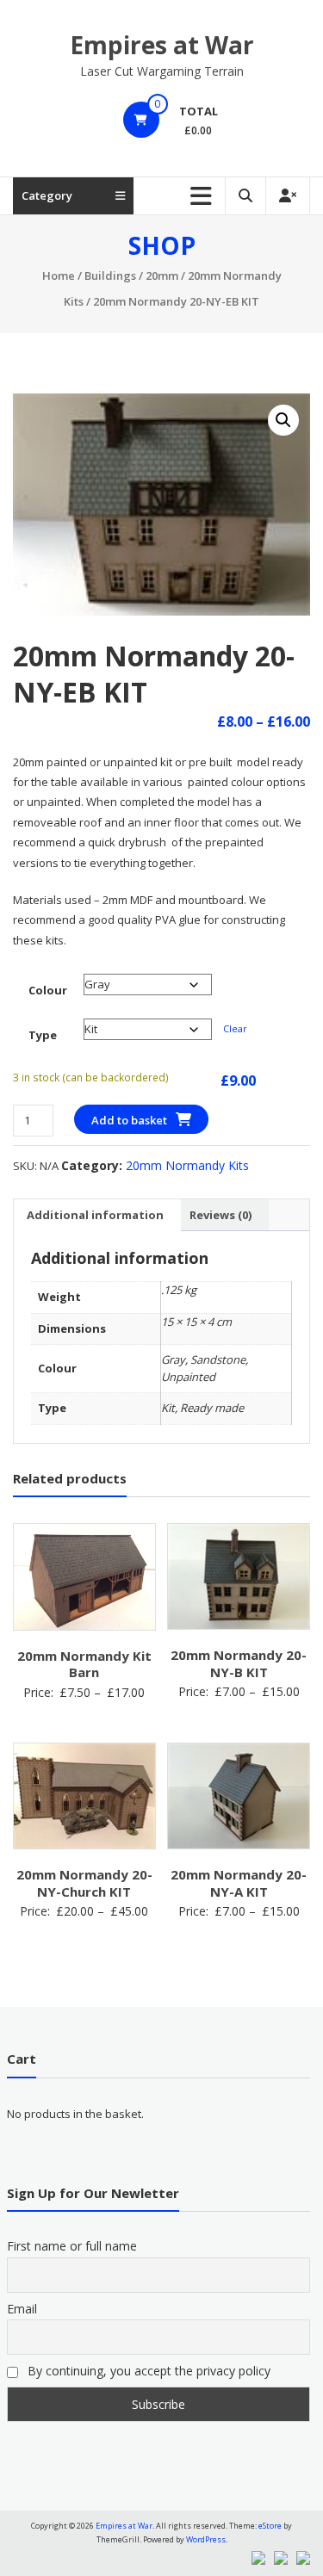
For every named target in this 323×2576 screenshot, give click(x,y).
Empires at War (162, 45)
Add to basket (129, 1120)
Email (22, 2309)
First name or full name (72, 2246)
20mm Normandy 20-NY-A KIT (239, 1883)
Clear (235, 1028)
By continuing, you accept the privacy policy (147, 2371)
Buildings (110, 276)
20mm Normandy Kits (187, 1165)
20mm (162, 276)
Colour (48, 990)
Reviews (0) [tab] (221, 1215)
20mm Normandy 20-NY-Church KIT (84, 1883)
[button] (283, 420)
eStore (270, 2526)
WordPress (206, 2539)
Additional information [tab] (95, 1215)
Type (43, 1035)
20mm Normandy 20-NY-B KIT (239, 1663)
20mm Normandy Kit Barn (84, 1664)
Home (59, 276)
